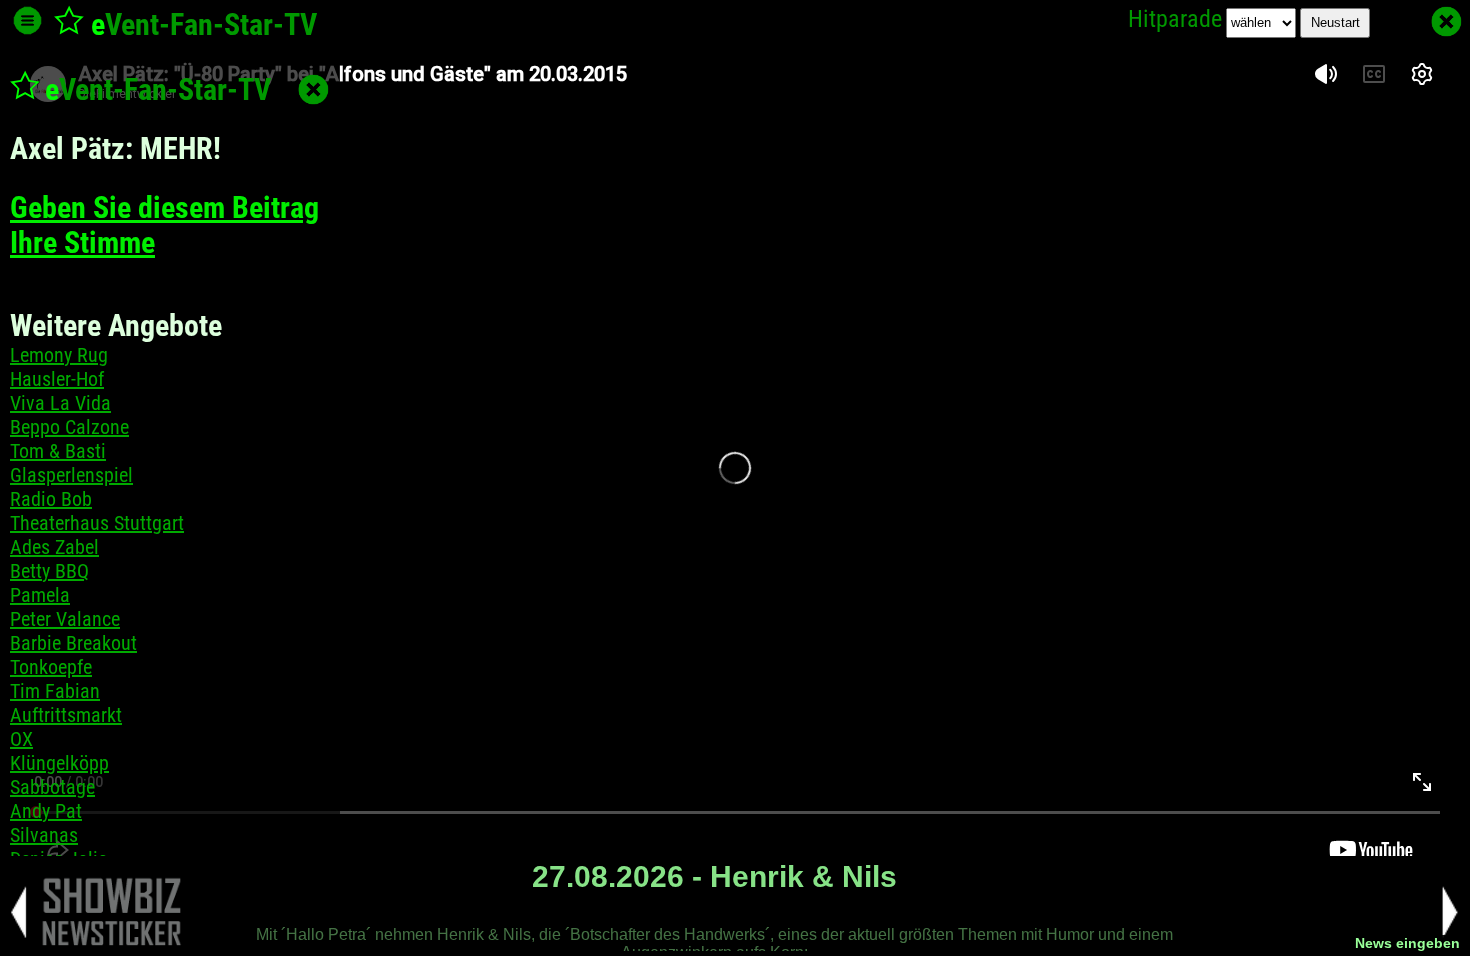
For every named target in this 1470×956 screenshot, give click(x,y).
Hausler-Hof (57, 379)
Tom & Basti (58, 451)
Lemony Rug (59, 355)
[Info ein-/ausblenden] (27, 20)
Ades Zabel (54, 547)
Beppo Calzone (69, 427)
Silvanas (44, 835)
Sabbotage (52, 787)
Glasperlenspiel (71, 475)
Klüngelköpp (59, 763)
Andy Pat (46, 811)
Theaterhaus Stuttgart (97, 523)
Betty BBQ (49, 571)
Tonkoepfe (51, 667)
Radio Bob (51, 499)
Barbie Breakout (73, 643)
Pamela (40, 595)
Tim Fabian (55, 691)
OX (21, 739)
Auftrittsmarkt (66, 715)
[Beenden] (1446, 21)
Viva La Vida (60, 403)
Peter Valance (65, 619)
